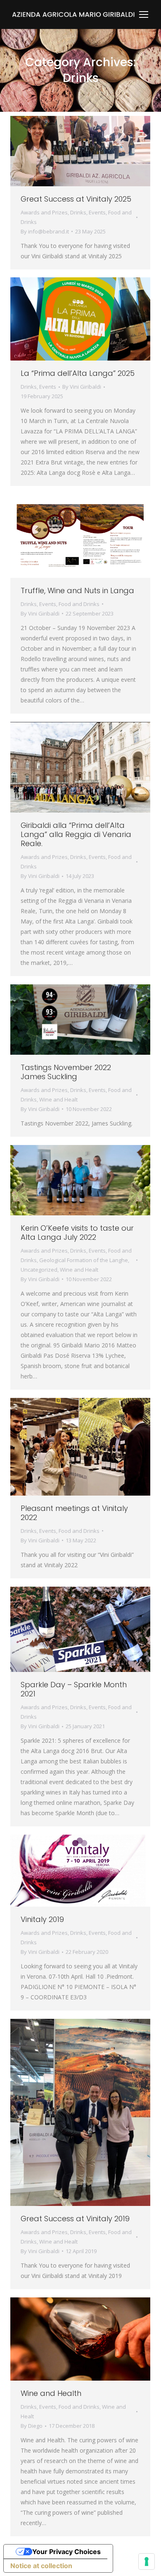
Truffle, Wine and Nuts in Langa (77, 590)
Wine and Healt (58, 1099)
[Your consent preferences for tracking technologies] (147, 2562)
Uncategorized (39, 1270)
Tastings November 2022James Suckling (66, 1072)
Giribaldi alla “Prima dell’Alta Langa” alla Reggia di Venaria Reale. (76, 834)
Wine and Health (51, 2393)
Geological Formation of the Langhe (84, 1260)
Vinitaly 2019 (42, 1919)
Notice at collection (41, 2566)
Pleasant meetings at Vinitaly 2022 (74, 1513)
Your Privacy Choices (66, 2552)
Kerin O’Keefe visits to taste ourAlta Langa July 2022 (77, 1233)
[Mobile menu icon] (144, 14)
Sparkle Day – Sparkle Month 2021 (74, 1689)
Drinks (78, 212)
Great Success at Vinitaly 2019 (75, 2219)
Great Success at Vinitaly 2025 (76, 199)
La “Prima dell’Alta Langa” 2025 (78, 373)
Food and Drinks (79, 604)
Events (97, 212)
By (45, 231)
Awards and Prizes (44, 212)
